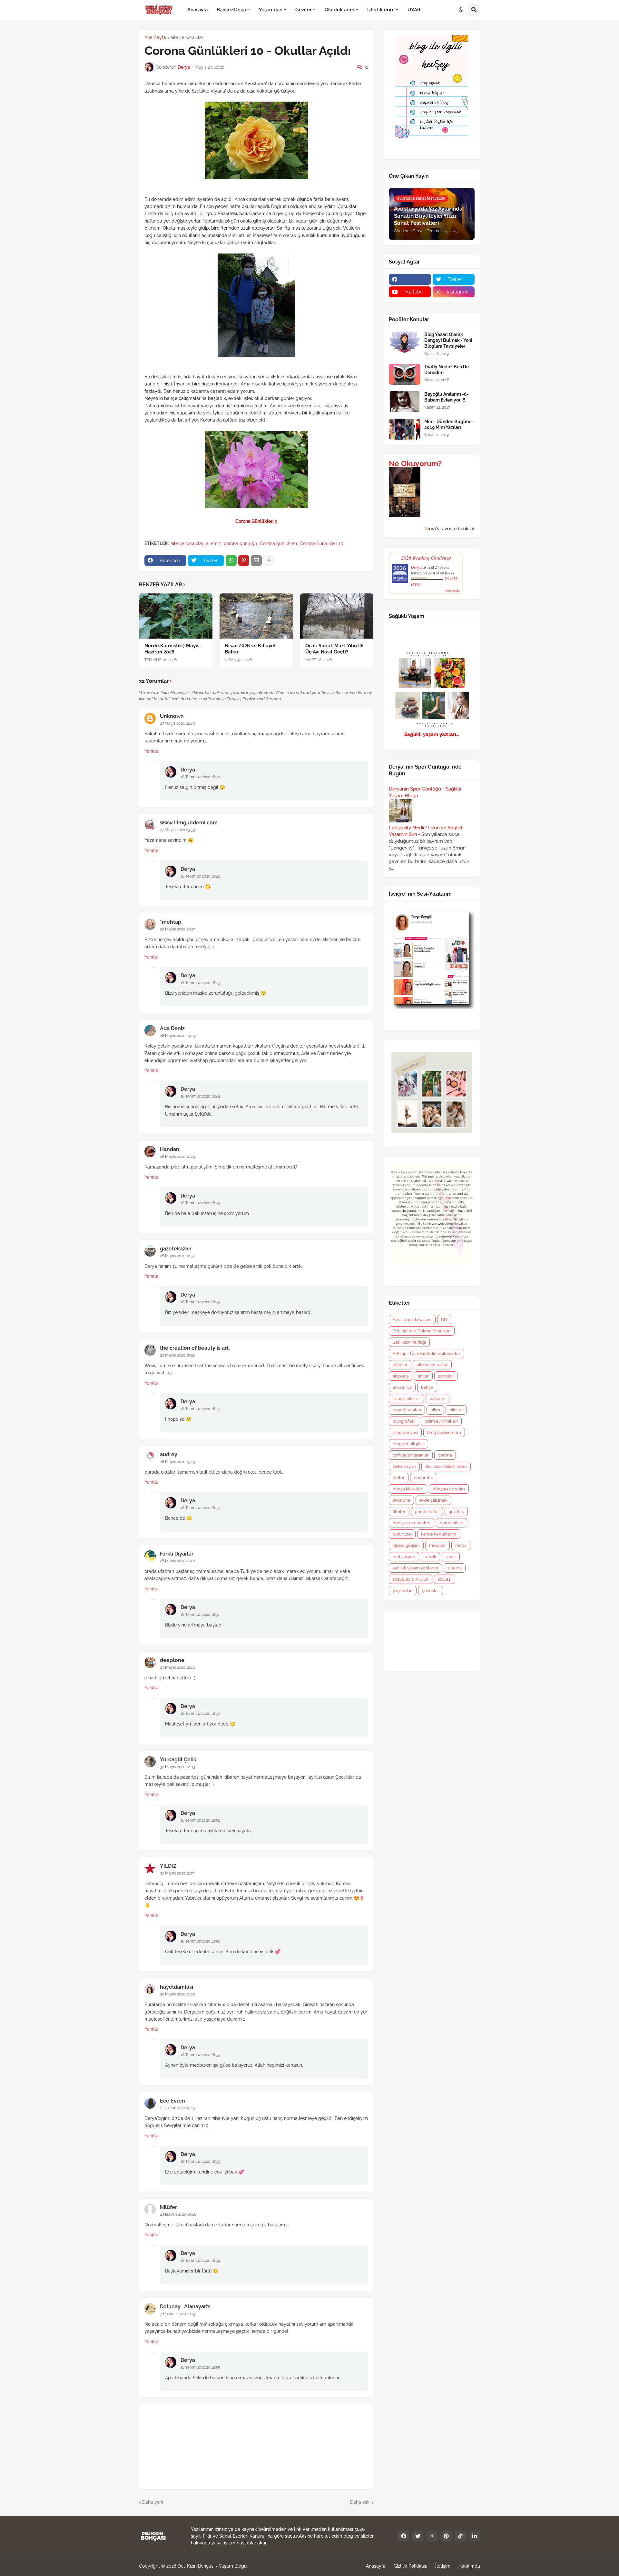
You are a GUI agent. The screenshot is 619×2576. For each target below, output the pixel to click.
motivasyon (404, 1557)
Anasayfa (376, 2566)
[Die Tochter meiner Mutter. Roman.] (405, 515)
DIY (444, 1320)
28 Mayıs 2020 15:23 (177, 1462)
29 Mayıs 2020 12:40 (177, 1667)
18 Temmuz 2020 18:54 (200, 2261)
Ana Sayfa (155, 37)
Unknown (172, 716)
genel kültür (427, 1512)
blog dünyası (405, 1432)
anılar (423, 1376)
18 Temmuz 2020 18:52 (200, 1714)
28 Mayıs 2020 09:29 (178, 1036)
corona (445, 1455)
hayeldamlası (177, 1987)
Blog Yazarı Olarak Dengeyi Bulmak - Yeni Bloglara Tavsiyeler (448, 340)
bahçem (437, 1399)
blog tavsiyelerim (444, 1432)
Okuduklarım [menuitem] (339, 10)
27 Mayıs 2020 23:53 (177, 830)
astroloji (446, 1376)
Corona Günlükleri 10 (322, 543)
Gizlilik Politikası (410, 2566)
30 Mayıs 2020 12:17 (177, 1873)
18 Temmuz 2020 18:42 (200, 777)
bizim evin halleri (441, 1421)
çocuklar (431, 1591)
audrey (169, 1454)
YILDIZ (168, 1866)
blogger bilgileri (408, 1444)
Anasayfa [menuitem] (197, 10)
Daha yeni (153, 2502)
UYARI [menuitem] (415, 10)
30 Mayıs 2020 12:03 (177, 1767)
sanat (451, 1557)
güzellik (456, 1512)
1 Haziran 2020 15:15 (177, 2108)
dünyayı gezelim (449, 1489)
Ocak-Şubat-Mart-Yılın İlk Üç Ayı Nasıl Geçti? (334, 649)
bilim (435, 1410)
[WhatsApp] (231, 561)
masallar (437, 1545)
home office (452, 1523)
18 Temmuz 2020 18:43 (200, 983)
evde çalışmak (433, 1500)
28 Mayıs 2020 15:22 (177, 1355)
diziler (399, 1478)
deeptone (172, 1660)
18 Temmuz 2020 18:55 (200, 2367)
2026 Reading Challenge (426, 557)
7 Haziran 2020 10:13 (177, 2314)
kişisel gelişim (406, 1545)
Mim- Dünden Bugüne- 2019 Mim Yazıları (449, 424)
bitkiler (456, 1410)
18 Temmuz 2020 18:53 (200, 2055)
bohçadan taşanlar (411, 1455)
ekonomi (401, 1500)
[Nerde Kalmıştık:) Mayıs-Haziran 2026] (176, 616)
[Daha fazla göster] (269, 561)
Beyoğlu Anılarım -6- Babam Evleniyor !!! (447, 397)
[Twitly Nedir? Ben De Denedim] (405, 374)
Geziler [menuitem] (304, 10)
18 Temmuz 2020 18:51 (200, 1615)
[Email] (256, 561)
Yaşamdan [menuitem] (271, 10)
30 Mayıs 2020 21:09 (177, 1994)
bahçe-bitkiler (406, 1399)
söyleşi (445, 1579)
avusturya (402, 1387)
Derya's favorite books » (449, 529)
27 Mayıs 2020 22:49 (177, 723)
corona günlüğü (240, 543)
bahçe (427, 1387)
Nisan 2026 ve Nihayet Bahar (250, 649)
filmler (399, 1512)
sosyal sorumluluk (411, 1579)
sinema (455, 1568)
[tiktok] (460, 2536)
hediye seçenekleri (412, 1523)
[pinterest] (446, 2536)
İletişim (443, 2566)
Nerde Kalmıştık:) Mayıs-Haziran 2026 (173, 649)
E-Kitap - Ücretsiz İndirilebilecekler (427, 1353)
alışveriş (401, 1376)
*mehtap (171, 922)
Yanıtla (152, 751)
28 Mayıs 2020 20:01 (177, 1561)
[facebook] (410, 279)
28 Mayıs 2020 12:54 (177, 1256)
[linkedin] (475, 2536)
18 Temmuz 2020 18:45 (200, 1203)
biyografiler (404, 1421)
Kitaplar (400, 1365)
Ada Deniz (172, 1028)
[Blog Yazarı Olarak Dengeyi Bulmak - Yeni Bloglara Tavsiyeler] (405, 342)
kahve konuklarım (439, 1534)
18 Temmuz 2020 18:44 (200, 1096)
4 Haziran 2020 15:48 (178, 2214)
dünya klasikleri (408, 1489)
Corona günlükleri (278, 543)
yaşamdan (403, 1591)
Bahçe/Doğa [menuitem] (231, 10)
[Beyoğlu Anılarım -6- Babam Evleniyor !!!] (405, 402)
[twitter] (418, 2536)
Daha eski (360, 2502)
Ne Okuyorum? (415, 463)
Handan (170, 1149)
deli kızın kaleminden (446, 1466)
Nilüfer (168, 2207)
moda (461, 1545)
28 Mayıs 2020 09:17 (177, 929)
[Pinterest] (244, 561)
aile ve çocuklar (187, 37)
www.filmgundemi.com (189, 823)
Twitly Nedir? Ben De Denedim (447, 370)
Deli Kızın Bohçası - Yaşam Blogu (212, 2566)
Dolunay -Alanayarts (185, 2307)
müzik (430, 1557)
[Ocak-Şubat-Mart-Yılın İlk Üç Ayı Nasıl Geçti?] (337, 616)
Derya (188, 770)
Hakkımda (469, 2566)
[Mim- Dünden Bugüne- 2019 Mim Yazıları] (405, 429)
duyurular (424, 1478)
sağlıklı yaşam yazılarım (415, 1568)
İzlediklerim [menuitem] (381, 10)
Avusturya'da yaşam (412, 1320)
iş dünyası (402, 1534)
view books (453, 591)
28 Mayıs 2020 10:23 (177, 1157)
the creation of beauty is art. (195, 1348)
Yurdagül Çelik (178, 1760)
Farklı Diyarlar (177, 1554)
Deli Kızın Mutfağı (409, 1342)
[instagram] (432, 2536)
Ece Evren (172, 2101)
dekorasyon (404, 1466)
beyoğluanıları (407, 1410)
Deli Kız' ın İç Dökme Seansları (422, 1331)
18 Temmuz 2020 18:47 (200, 1409)
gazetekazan (176, 1249)
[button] (461, 10)
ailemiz (213, 543)
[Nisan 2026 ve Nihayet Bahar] (256, 616)
